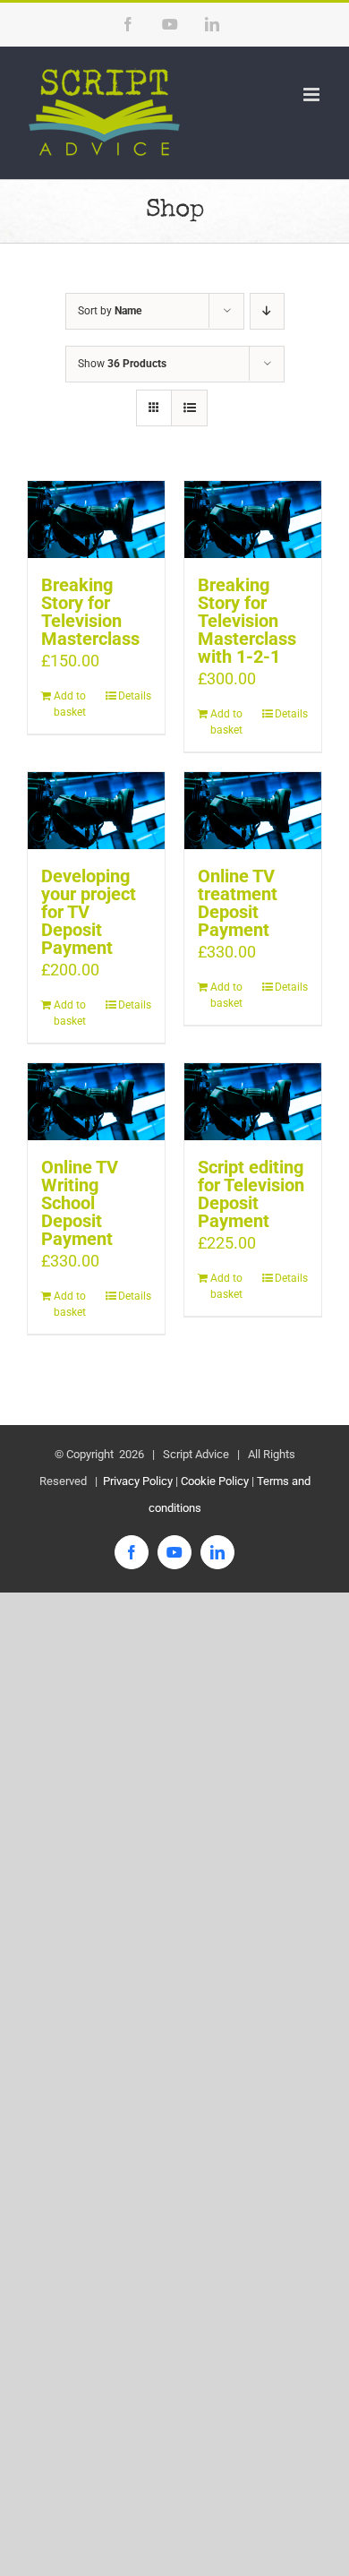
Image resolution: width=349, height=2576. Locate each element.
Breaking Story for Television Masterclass (90, 612)
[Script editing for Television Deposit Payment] (253, 1102)
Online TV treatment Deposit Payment (238, 903)
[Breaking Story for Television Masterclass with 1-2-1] (253, 519)
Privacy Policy (136, 1481)
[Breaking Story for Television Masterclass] (96, 519)
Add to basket (70, 704)
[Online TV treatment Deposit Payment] (253, 811)
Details (135, 696)
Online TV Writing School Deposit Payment (80, 1203)
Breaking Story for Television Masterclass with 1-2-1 (247, 621)
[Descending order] (267, 311)
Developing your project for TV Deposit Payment (89, 912)
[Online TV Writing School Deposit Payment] (96, 1102)
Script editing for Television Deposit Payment (251, 1194)
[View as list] (189, 408)
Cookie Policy (215, 1481)
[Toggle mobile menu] (313, 94)
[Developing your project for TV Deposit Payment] (96, 811)
